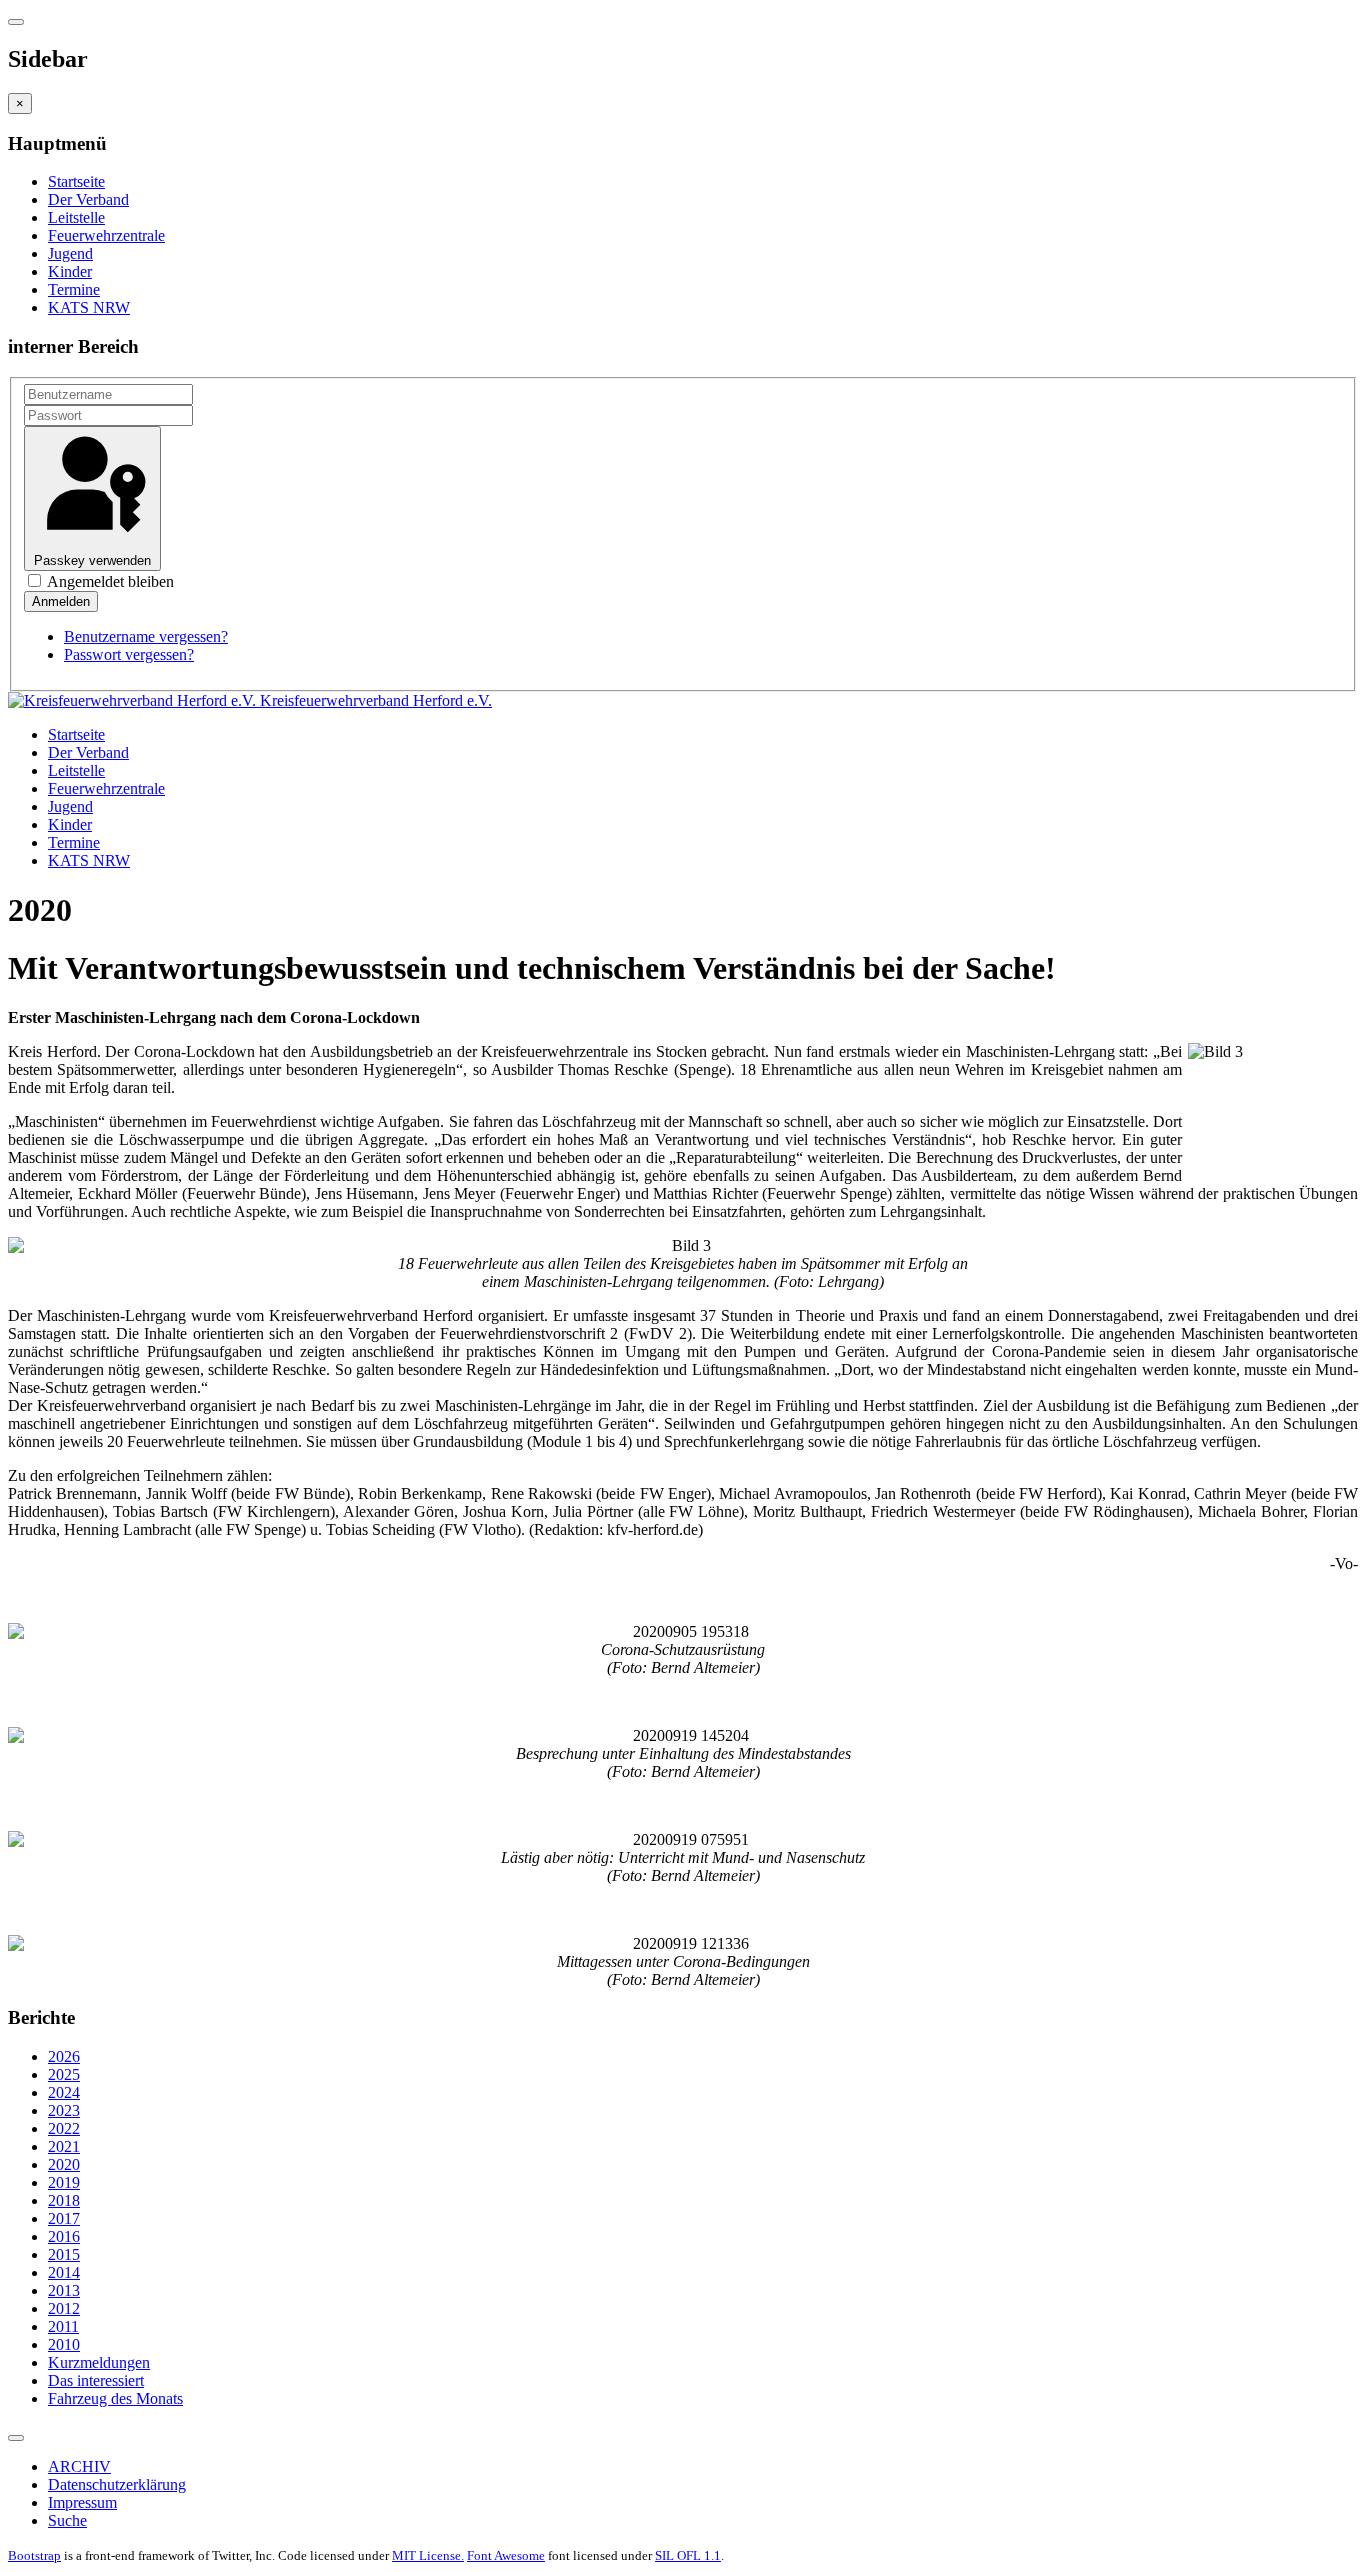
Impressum (82, 2502)
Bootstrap (34, 2555)
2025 (64, 2074)
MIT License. (428, 2555)
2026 (64, 2056)
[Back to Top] (16, 2438)
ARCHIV (79, 2466)
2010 (64, 2344)
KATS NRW (89, 307)
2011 (63, 2326)
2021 (64, 2146)
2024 (64, 2092)
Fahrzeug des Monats (115, 2398)
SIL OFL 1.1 (688, 2555)
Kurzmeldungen (99, 2362)
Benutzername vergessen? (146, 636)
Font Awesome (506, 2555)
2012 (64, 2308)
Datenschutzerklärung (117, 2484)
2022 (64, 2128)
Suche (67, 2520)
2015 (64, 2254)
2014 (64, 2272)
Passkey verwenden (92, 560)
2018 (64, 2200)
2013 (64, 2290)
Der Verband (88, 199)
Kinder (70, 271)
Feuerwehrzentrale (106, 235)
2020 (64, 2164)
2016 (64, 2236)
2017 (64, 2218)
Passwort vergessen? (129, 654)
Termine (74, 289)
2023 (64, 2110)
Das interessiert (96, 2380)
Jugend (70, 253)
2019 (64, 2182)
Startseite (76, 181)
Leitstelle (76, 217)
